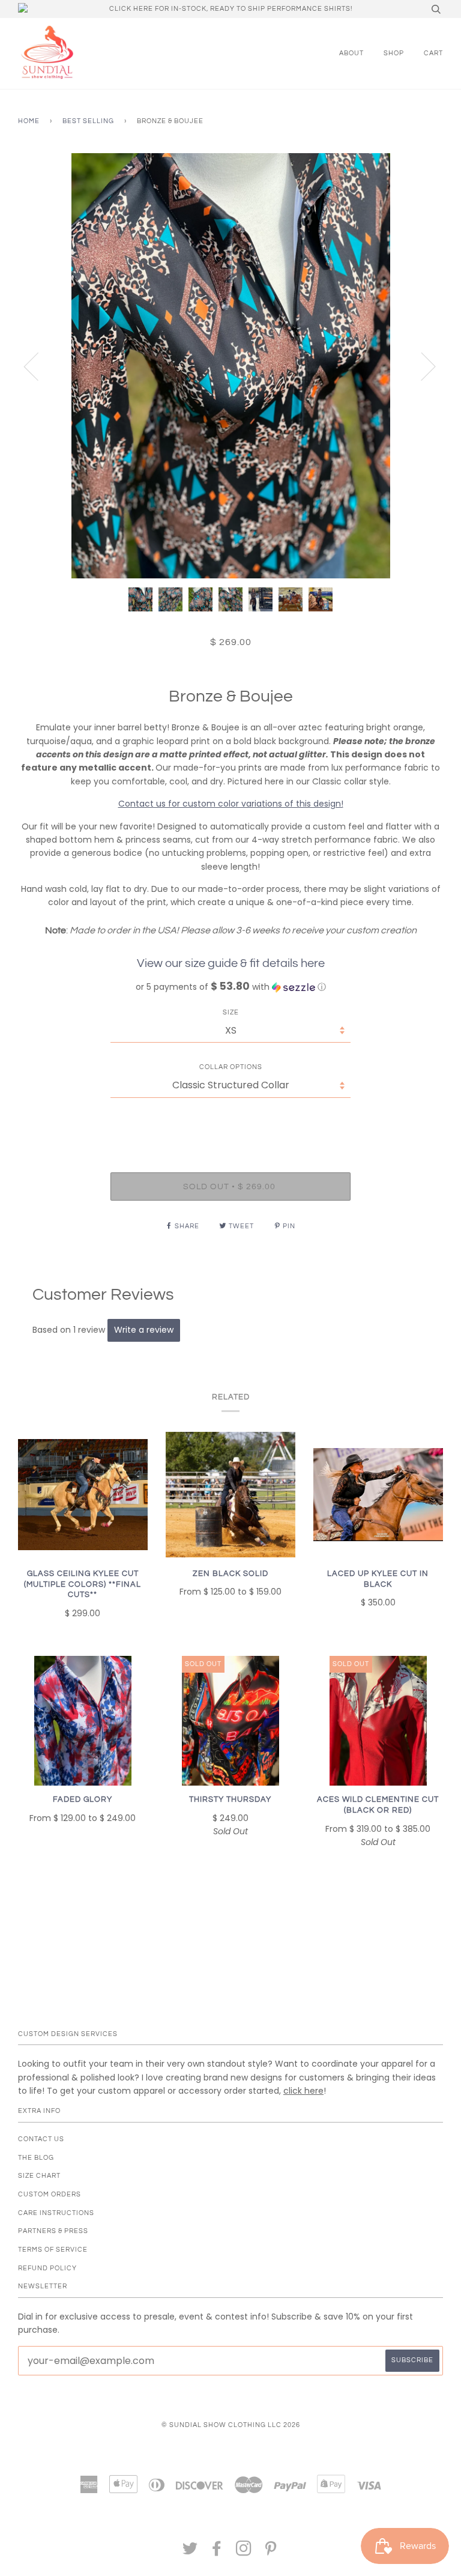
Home (29, 121)
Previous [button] (38, 366)
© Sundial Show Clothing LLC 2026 (231, 2425)
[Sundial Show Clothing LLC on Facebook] (217, 2552)
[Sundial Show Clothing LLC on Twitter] (190, 2552)
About (351, 53)
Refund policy (47, 2268)
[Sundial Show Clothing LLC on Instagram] (244, 2552)
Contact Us (41, 2139)
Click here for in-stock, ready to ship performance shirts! (231, 9)
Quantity (231, 1122)
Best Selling (88, 121)
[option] (230, 366)
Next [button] (421, 366)
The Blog (36, 2158)
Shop (394, 53)
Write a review (144, 1330)
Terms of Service (53, 2250)
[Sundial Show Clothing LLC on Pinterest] (271, 2552)
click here (303, 2091)
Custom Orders (50, 2194)
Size (231, 1012)
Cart (433, 53)
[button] (230, 987)
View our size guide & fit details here (231, 963)
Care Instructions (56, 2213)
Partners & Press (53, 2231)
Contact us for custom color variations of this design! (231, 804)
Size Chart (39, 2176)
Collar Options (231, 1067)
